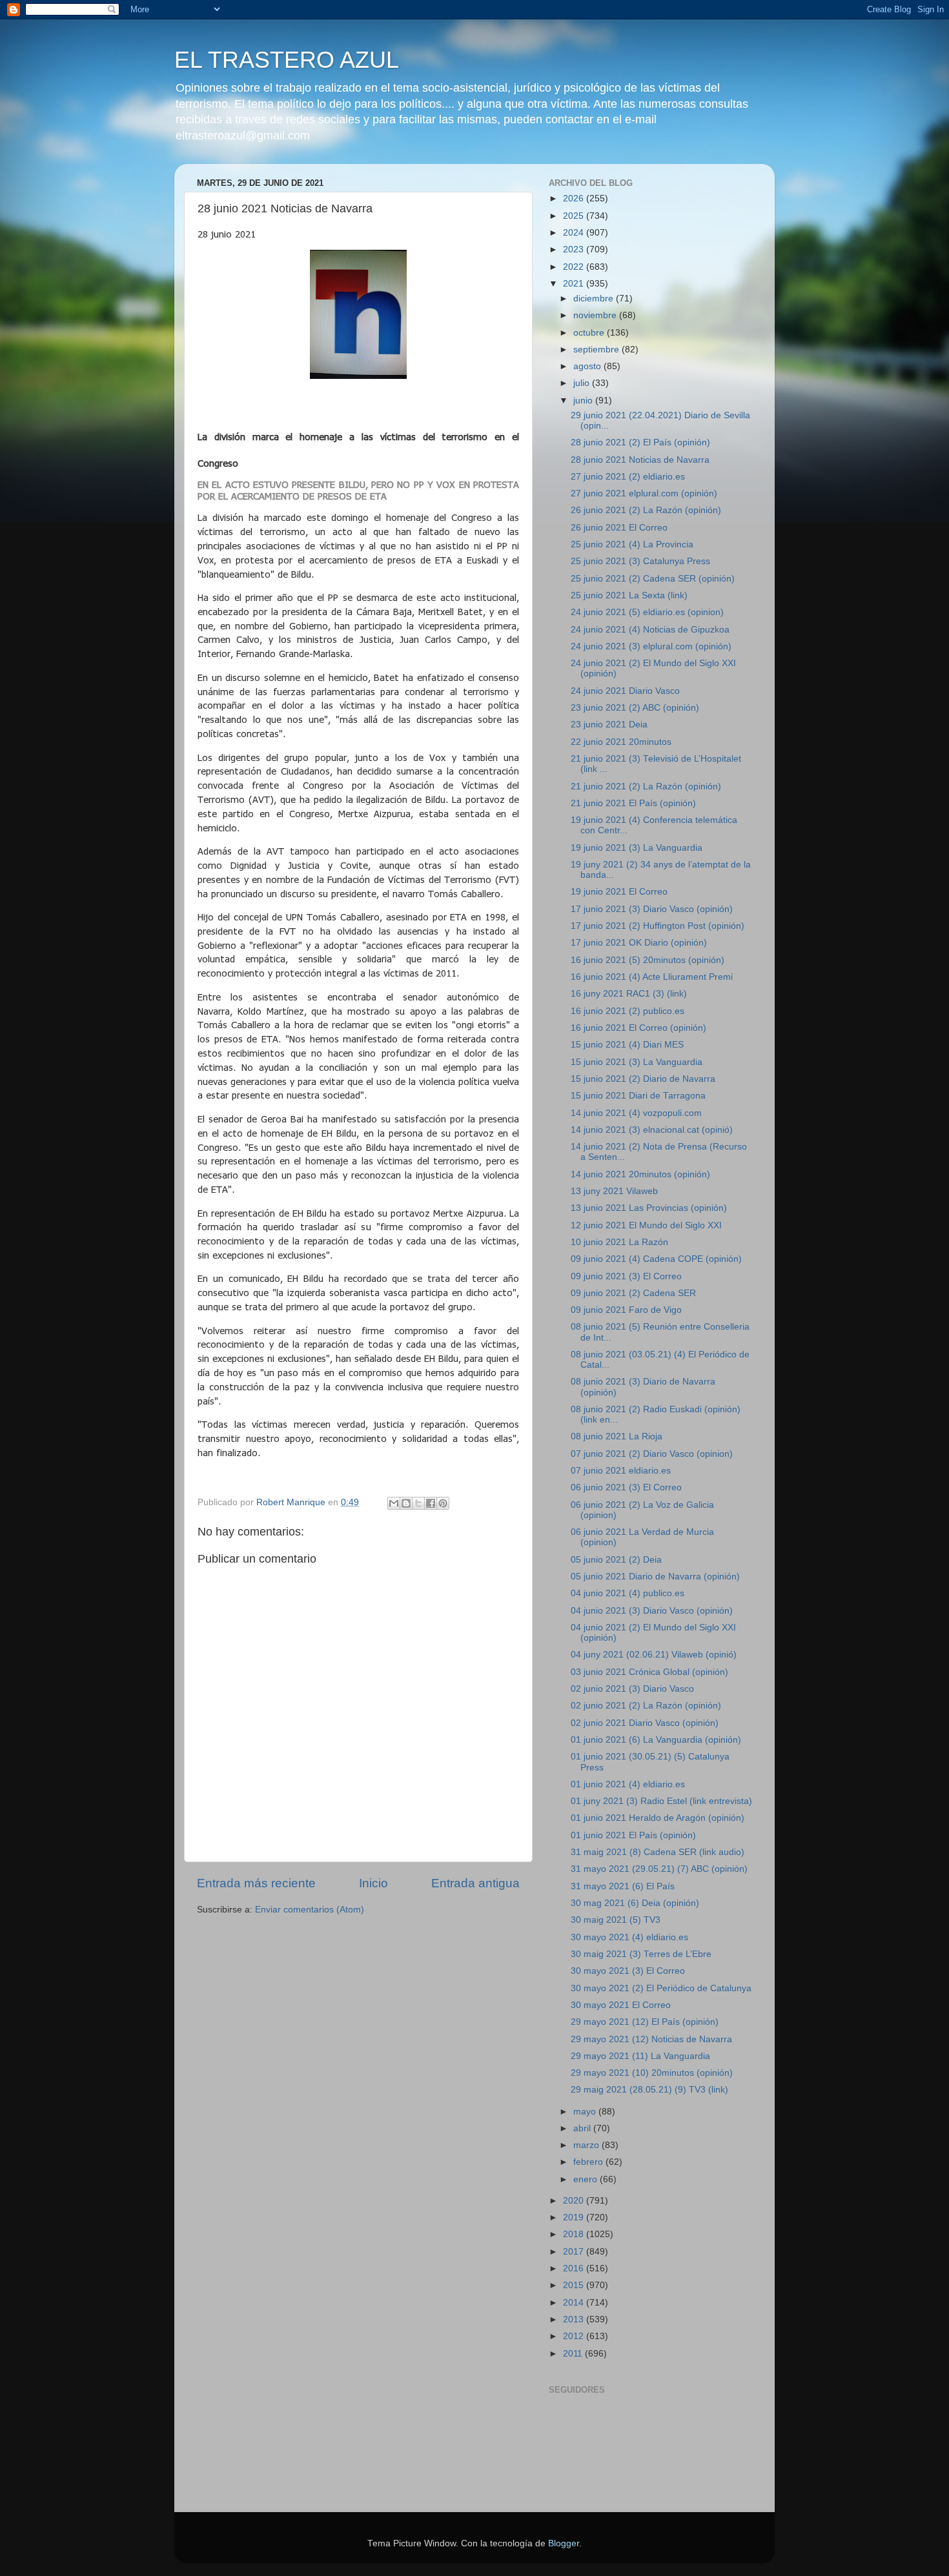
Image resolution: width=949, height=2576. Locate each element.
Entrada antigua (475, 1883)
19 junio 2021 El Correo (619, 892)
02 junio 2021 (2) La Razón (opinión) (646, 1706)
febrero (589, 2162)
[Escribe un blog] (406, 1503)
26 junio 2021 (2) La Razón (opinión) (646, 510)
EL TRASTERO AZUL (287, 60)
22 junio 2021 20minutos (621, 742)
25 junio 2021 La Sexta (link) (629, 595)
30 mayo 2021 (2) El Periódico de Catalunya (661, 1988)
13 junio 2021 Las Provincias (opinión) (649, 1208)
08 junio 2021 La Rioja (617, 1436)
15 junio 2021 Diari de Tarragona (638, 1096)
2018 (575, 2234)
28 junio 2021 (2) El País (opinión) (640, 442)
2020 (575, 2201)
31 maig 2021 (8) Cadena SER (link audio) (658, 1852)
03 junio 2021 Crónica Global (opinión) (649, 1672)
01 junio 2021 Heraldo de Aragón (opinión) (658, 1818)
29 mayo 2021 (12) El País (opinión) (645, 2022)
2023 (575, 249)
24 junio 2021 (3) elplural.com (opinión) (651, 646)
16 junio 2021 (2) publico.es (628, 1011)
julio (583, 383)
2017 (575, 2252)
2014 (575, 2303)
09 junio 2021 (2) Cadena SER (633, 1293)
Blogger (564, 2543)
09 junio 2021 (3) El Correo (626, 1276)
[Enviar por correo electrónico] (394, 1503)
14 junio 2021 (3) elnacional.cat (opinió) (652, 1130)
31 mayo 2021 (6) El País (623, 1886)
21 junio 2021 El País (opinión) (633, 803)
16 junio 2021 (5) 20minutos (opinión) (648, 960)
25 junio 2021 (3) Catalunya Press (640, 561)
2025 (575, 216)
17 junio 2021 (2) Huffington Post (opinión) (658, 926)
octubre (590, 333)
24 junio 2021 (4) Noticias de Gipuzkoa (650, 630)
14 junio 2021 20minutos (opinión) (640, 1174)
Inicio (373, 1883)
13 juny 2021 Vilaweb (614, 1191)
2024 (575, 233)
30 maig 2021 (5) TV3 (616, 1920)
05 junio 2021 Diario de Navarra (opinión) (655, 1577)
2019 (575, 2217)
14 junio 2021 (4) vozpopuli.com (636, 1113)
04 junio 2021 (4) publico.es (628, 1593)
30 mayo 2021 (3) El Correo (628, 1971)
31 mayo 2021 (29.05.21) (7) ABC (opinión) (659, 1869)
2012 (575, 2336)
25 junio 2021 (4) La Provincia (632, 544)
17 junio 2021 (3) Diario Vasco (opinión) (652, 909)
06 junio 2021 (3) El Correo (626, 1487)
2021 (575, 284)
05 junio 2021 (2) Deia (616, 1560)
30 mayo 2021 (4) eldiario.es (629, 1937)
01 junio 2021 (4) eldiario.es (628, 1784)
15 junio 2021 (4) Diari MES (627, 1045)
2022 (575, 267)
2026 (575, 198)
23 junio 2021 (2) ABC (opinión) (635, 708)
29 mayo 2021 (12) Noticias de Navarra (651, 2039)
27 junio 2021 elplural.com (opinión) (644, 493)
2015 (575, 2285)
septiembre (597, 350)
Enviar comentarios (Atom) (310, 1910)
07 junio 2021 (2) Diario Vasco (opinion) (652, 1454)
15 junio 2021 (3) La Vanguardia (637, 1062)
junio (584, 401)
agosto (588, 366)
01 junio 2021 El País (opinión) (633, 1835)
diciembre (595, 299)
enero (587, 2179)
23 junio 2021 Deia (609, 725)
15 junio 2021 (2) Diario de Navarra (643, 1079)
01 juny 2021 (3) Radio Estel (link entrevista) (661, 1801)
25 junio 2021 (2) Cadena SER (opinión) (653, 579)
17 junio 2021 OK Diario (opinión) (639, 943)
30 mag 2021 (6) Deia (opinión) (635, 1903)
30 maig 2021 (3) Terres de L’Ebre (641, 1954)
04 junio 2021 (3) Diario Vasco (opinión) (652, 1611)
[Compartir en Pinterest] (443, 1503)
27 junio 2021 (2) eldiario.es (628, 477)
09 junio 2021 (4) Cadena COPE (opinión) (656, 1259)
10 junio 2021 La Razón (619, 1242)
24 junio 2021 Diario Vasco (625, 691)
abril (583, 2128)
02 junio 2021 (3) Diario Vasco (632, 1689)
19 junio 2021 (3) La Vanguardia (637, 848)
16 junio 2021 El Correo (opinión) (638, 1028)
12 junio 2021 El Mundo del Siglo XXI (646, 1225)
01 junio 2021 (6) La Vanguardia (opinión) (656, 1740)
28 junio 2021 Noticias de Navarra (640, 460)
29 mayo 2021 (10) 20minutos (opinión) (652, 2073)
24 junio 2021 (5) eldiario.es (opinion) (647, 612)
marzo (587, 2145)
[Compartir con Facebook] (431, 1503)
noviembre (596, 315)
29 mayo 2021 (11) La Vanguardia (640, 2056)
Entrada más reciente (256, 1883)
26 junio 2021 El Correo (619, 528)
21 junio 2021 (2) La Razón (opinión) (646, 786)
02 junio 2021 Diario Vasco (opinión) (645, 1723)
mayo (586, 2112)
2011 (574, 2354)
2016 (575, 2268)
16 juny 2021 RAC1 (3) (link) (629, 994)
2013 (575, 2319)
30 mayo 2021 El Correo (621, 2005)
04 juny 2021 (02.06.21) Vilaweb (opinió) (654, 1655)
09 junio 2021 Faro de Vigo (626, 1310)
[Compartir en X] (418, 1503)
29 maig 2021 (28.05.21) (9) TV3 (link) (649, 2090)
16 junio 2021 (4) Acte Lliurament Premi (652, 977)
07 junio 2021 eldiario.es (621, 1471)
